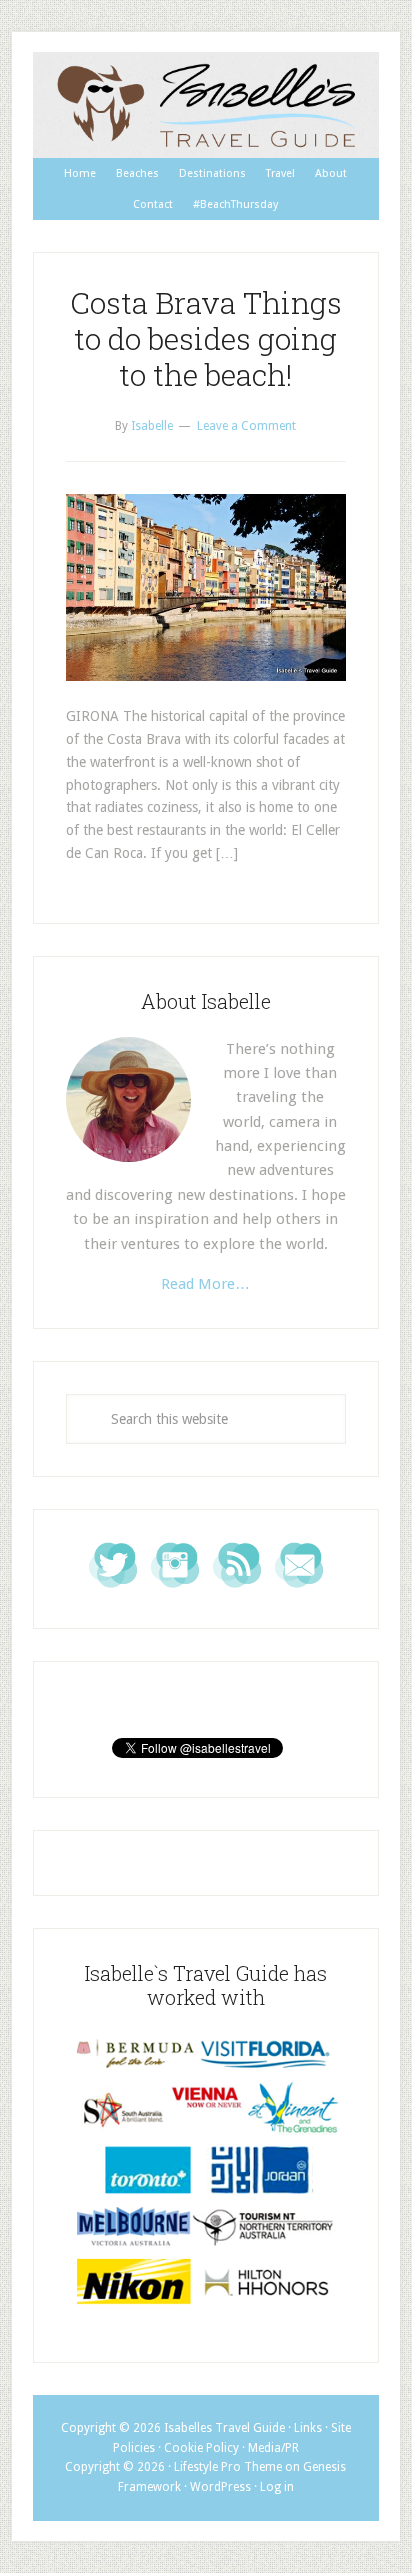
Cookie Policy (201, 2448)
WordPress (220, 2487)
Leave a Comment (246, 426)
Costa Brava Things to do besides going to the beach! (206, 338)
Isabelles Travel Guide (206, 105)
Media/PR (273, 2448)
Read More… (205, 1284)
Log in (277, 2487)
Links (308, 2428)
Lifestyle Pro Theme (228, 2467)
